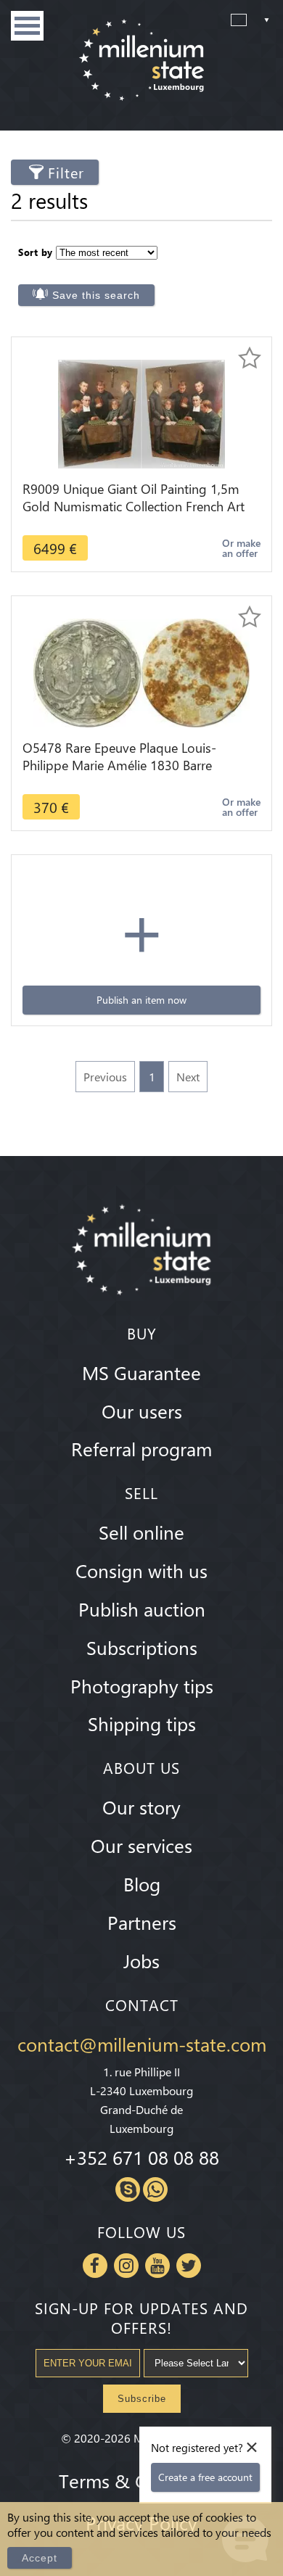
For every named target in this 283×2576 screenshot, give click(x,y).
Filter (66, 172)
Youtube (157, 2266)
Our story (141, 1807)
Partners (142, 1922)
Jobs (141, 1960)
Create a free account (205, 2477)
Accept (40, 2558)
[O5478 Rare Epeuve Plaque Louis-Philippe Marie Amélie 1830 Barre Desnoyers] (141, 671)
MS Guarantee (141, 1372)
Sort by (36, 252)
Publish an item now (141, 1000)
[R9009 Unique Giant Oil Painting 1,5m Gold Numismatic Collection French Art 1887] (142, 412)
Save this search (96, 295)
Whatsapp (155, 2189)
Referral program (141, 1448)
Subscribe (142, 2399)
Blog (142, 1883)
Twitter (189, 2266)
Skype (128, 2189)
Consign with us (141, 1570)
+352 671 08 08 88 (141, 2157)
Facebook (95, 2266)
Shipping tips (142, 1723)
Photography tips (142, 1685)
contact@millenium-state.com (142, 2044)
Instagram (126, 2266)
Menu (27, 26)
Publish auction (142, 1609)
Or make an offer (241, 548)
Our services (141, 1845)
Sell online (141, 1532)
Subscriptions (142, 1647)
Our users (142, 1411)
